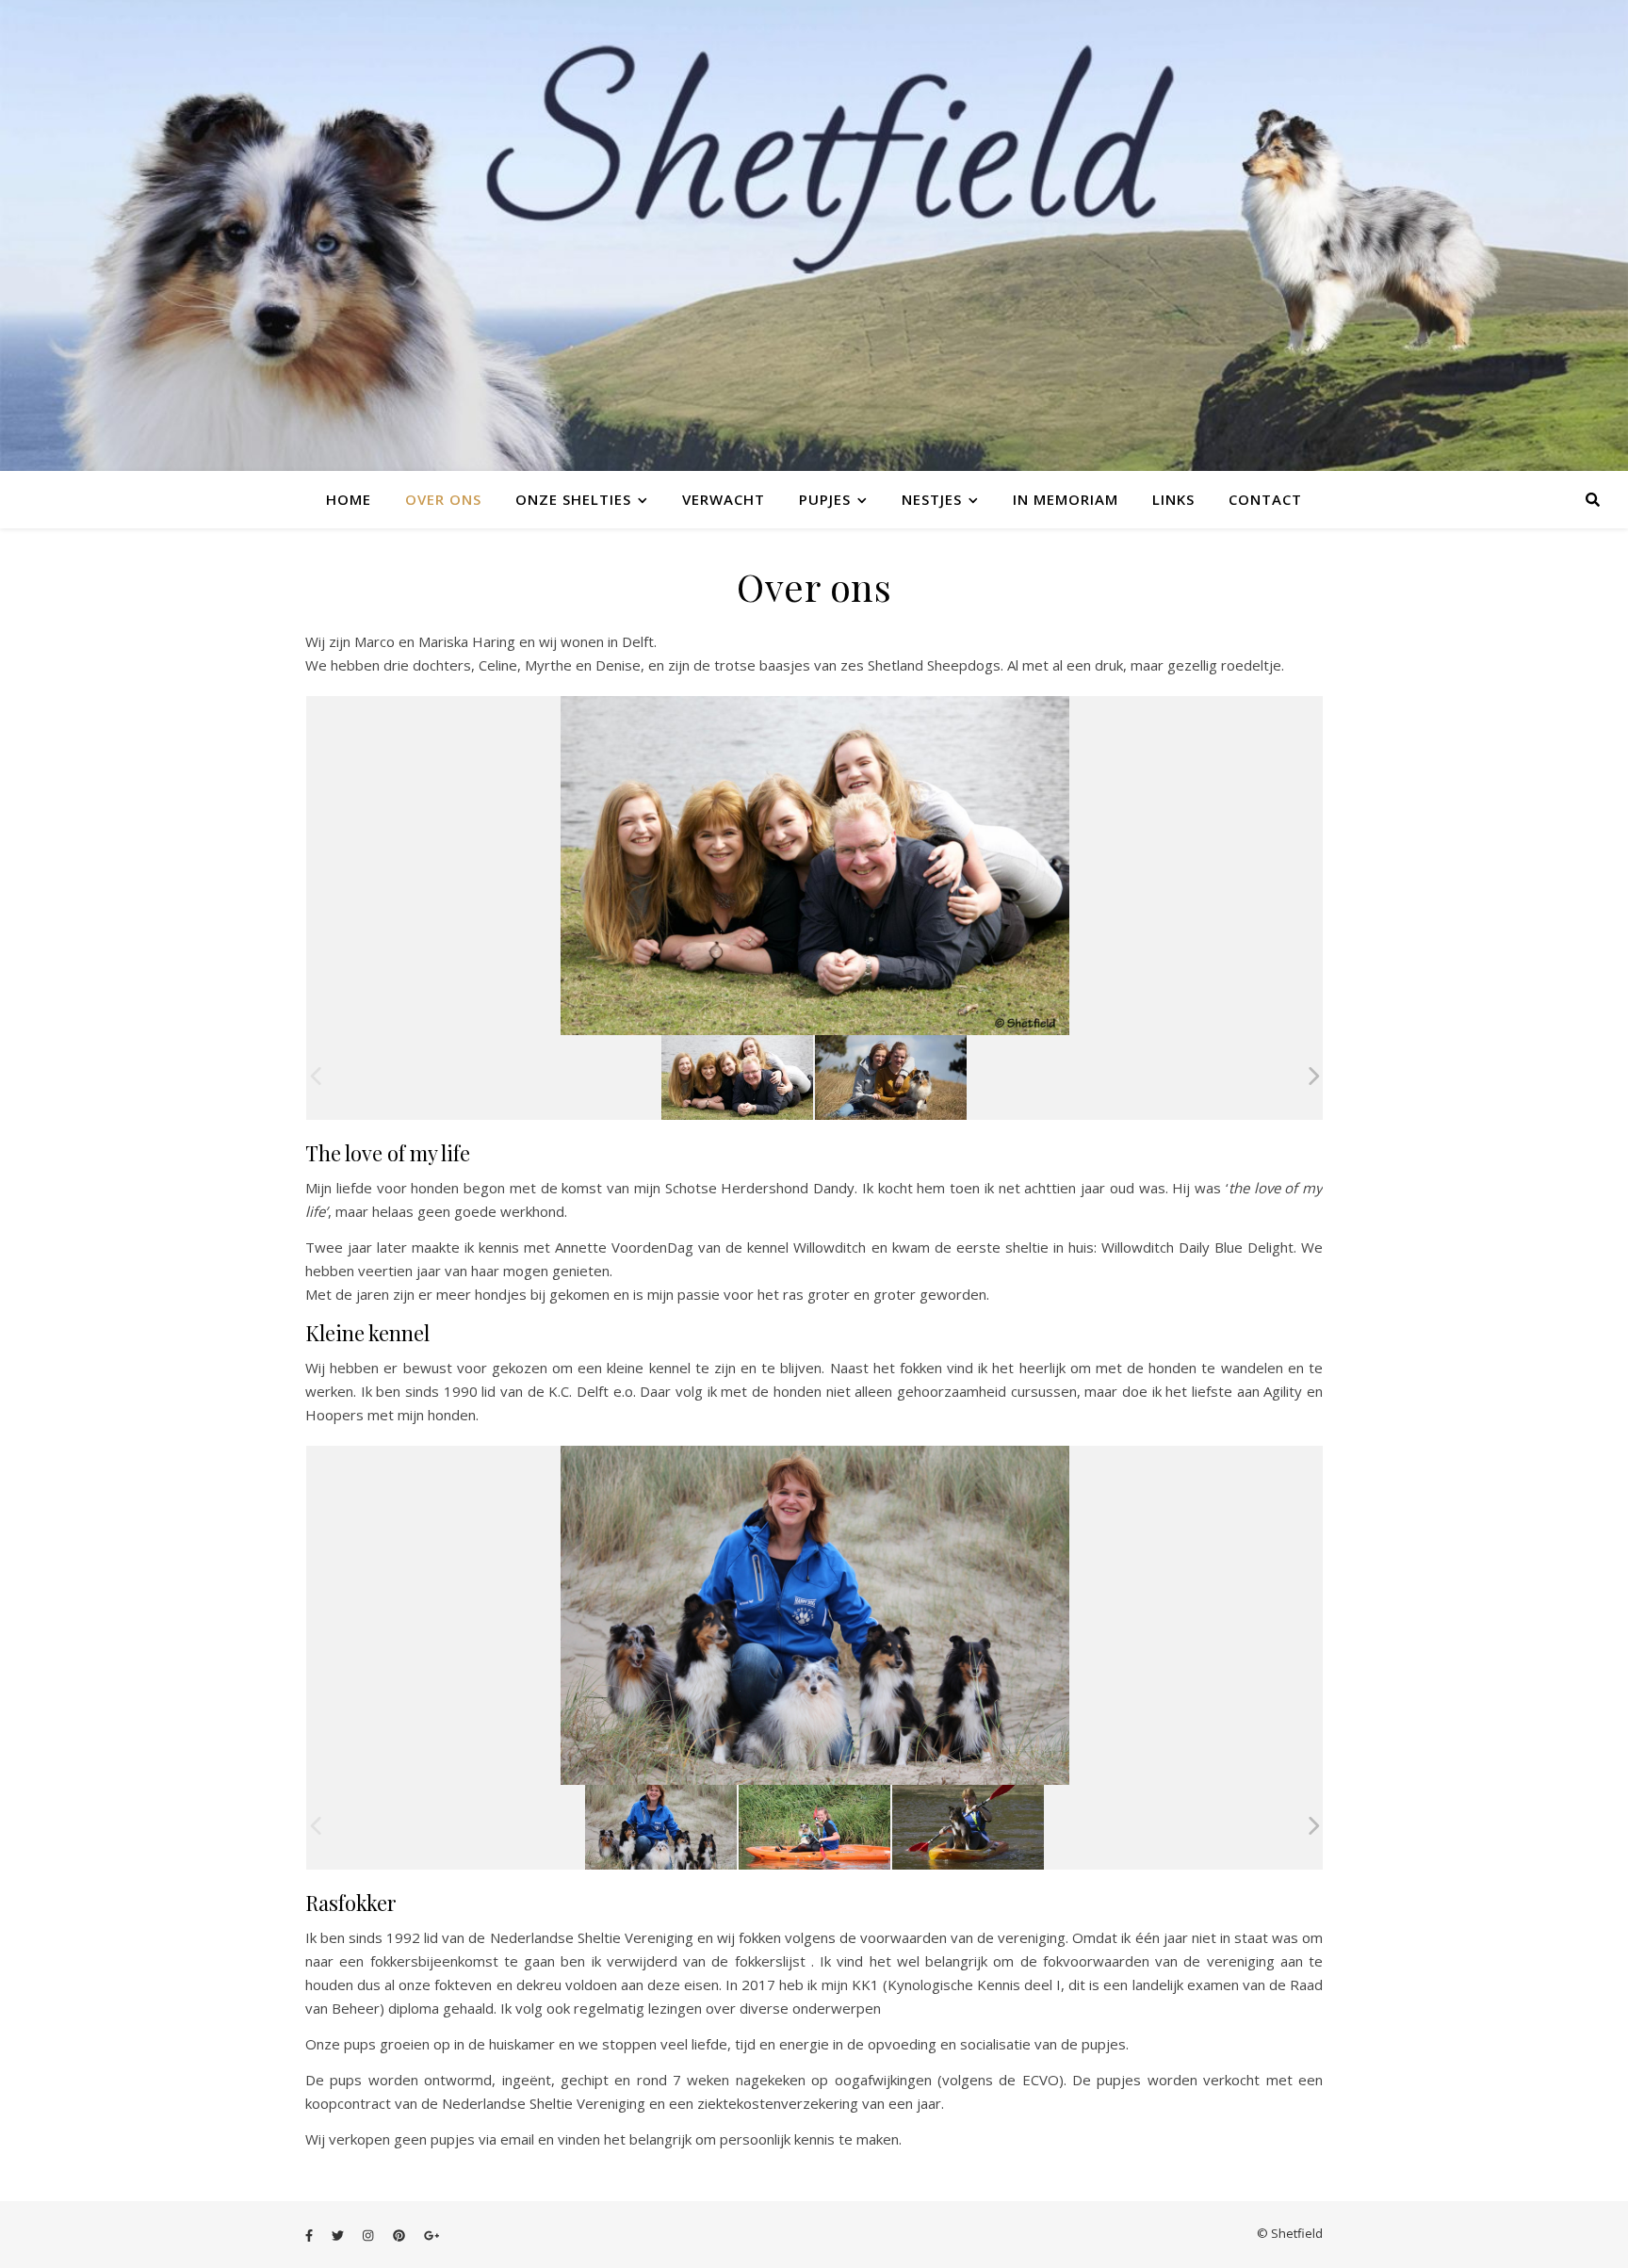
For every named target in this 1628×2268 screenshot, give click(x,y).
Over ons (443, 499)
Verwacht (724, 499)
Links (1173, 499)
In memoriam (1066, 499)
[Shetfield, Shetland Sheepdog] (661, 1827)
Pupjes (825, 499)
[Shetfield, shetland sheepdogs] (737, 1077)
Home (349, 499)
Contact (1265, 499)
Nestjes (932, 499)
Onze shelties (573, 499)
